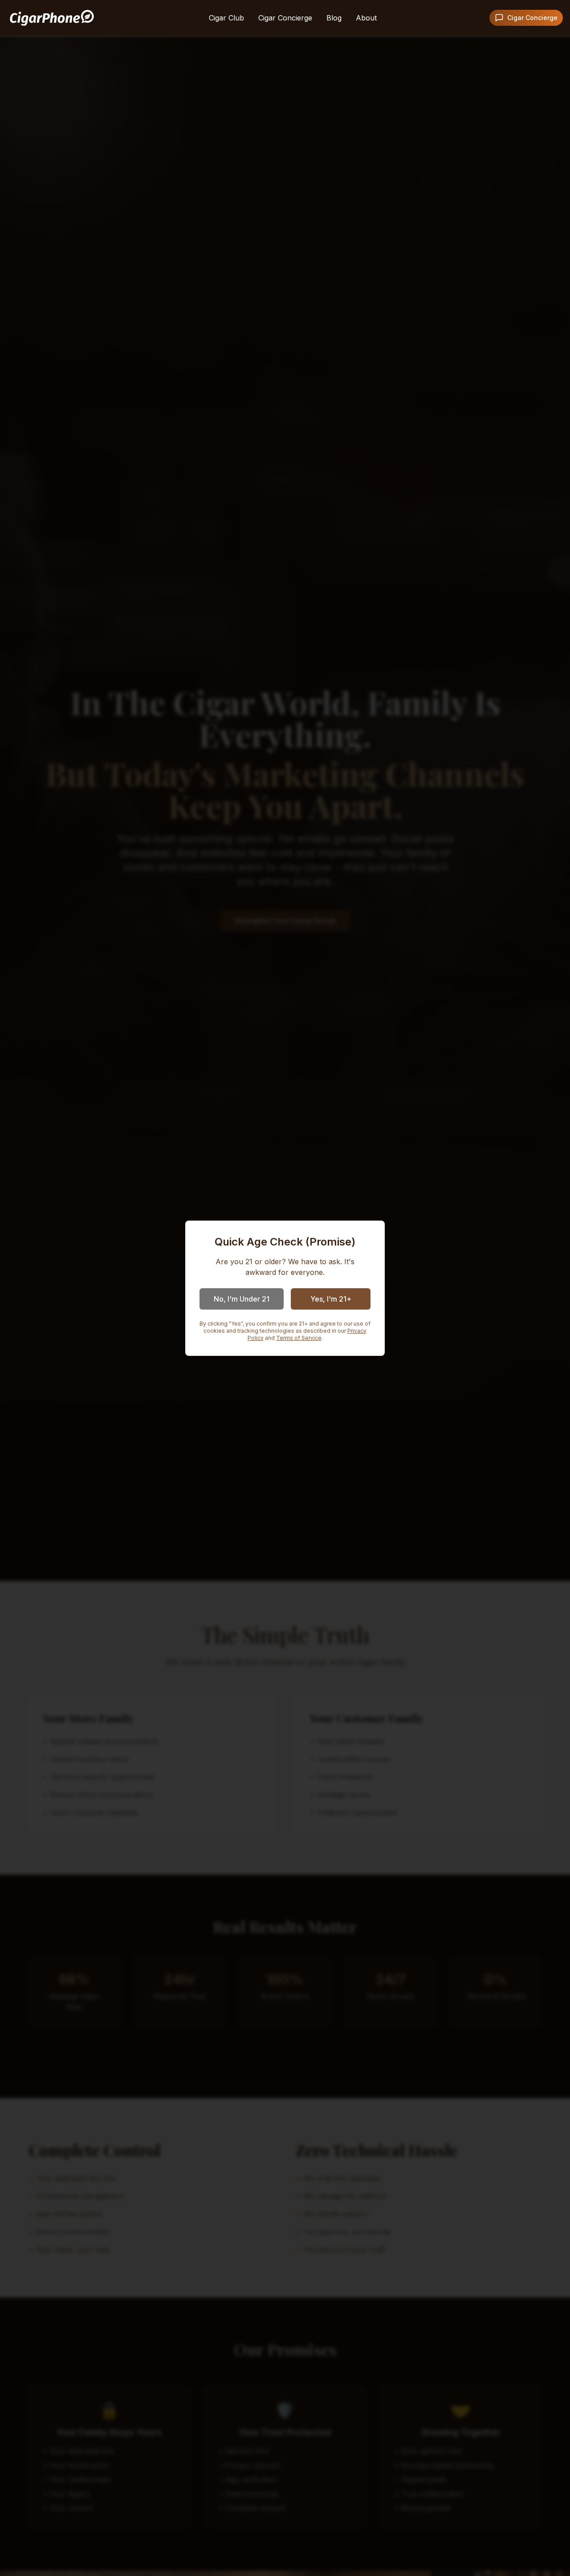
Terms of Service (299, 1338)
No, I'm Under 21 (242, 1299)
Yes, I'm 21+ (331, 1299)
